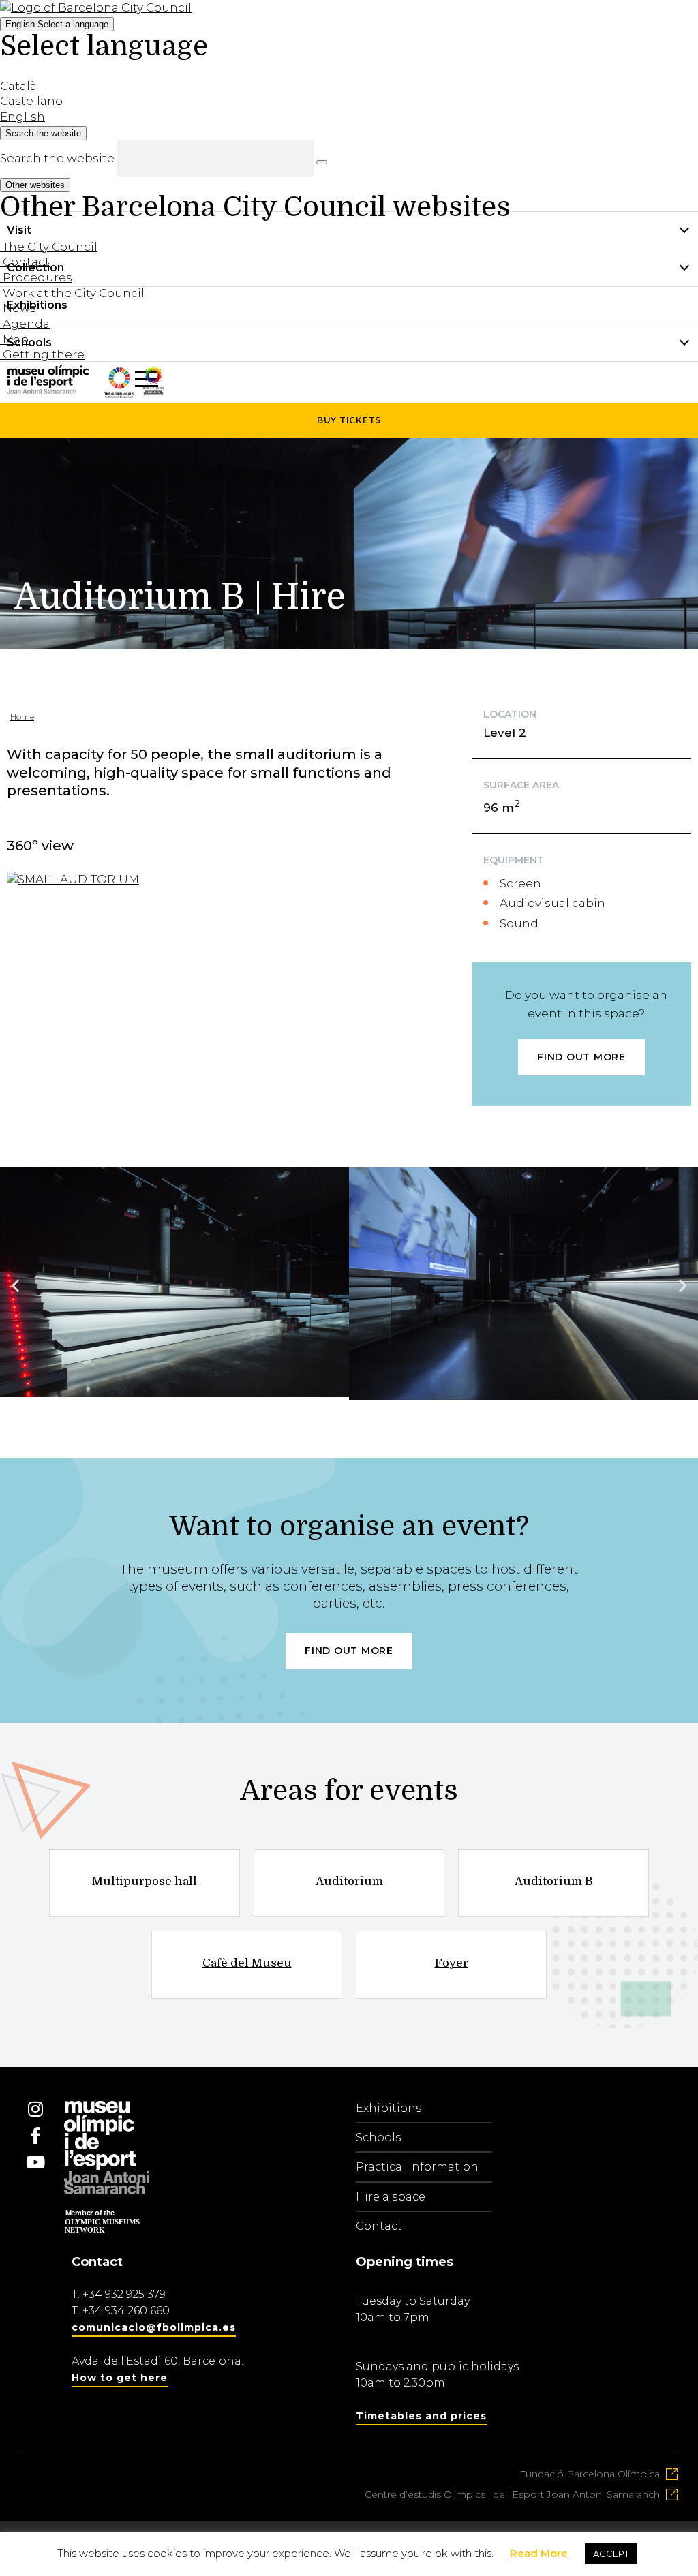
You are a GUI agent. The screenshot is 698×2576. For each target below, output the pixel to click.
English (57, 24)
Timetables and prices (421, 2416)
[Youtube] (35, 2162)
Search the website (57, 158)
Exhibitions (389, 2108)
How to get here (120, 2378)
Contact (379, 2226)
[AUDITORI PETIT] (73, 879)
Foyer (452, 1963)
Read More (539, 2553)
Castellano (31, 101)
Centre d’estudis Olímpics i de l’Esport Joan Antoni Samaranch (512, 2494)
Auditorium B (554, 1881)
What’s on (35, 380)
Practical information (417, 2167)
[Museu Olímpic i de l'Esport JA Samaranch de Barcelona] (153, 391)
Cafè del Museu (247, 1963)
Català (18, 86)
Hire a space (391, 2197)
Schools (378, 2137)
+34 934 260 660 (126, 2311)
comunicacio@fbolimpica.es (154, 2327)
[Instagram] (35, 2109)
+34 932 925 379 (124, 2294)
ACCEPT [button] (611, 2554)
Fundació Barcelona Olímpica (590, 2474)
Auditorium (349, 1881)
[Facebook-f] (35, 2136)
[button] (15, 1286)
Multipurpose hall (145, 1881)
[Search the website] (322, 162)
